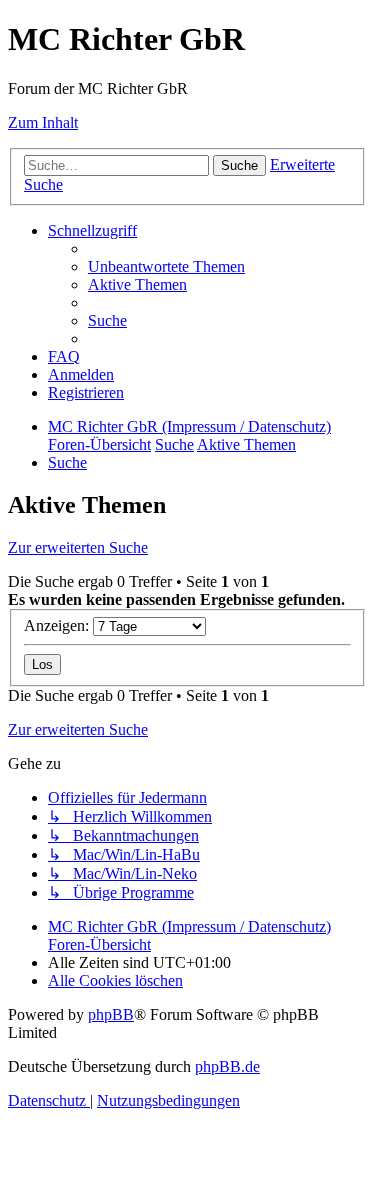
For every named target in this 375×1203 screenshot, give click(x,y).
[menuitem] (166, 266)
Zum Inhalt (43, 122)
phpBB (111, 1014)
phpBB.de (227, 1066)
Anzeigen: (58, 625)
